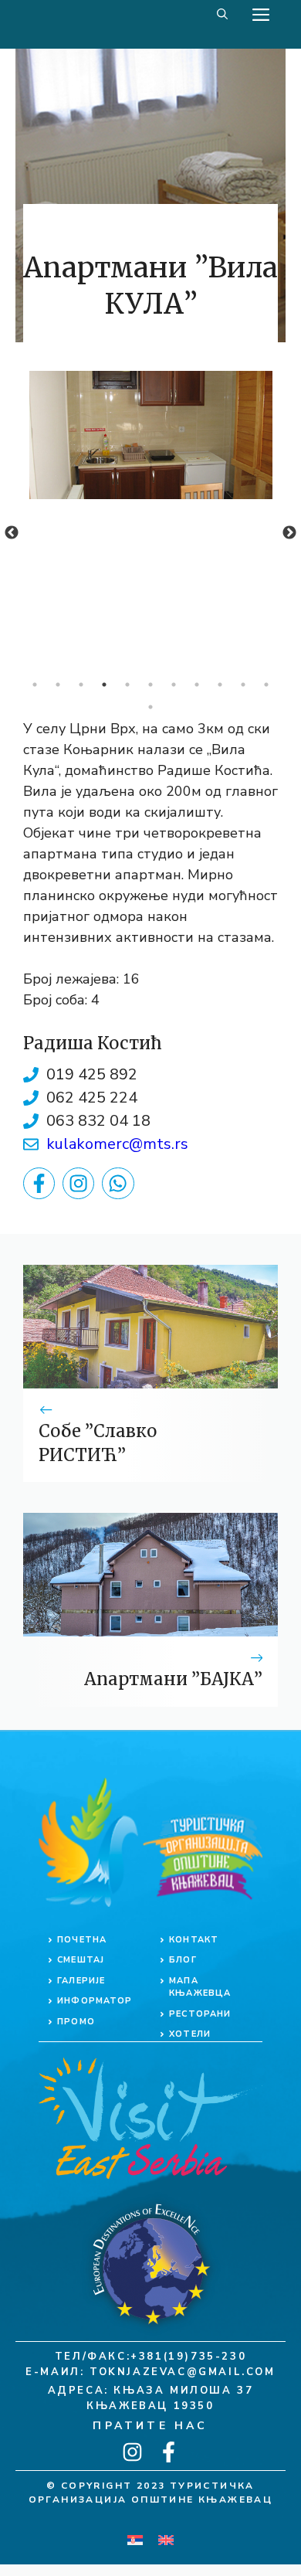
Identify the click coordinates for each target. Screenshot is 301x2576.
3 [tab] (81, 685)
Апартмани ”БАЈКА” (173, 1679)
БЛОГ (183, 1960)
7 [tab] (174, 685)
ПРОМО (76, 2022)
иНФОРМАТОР (95, 2001)
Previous (12, 533)
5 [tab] (127, 685)
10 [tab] (243, 685)
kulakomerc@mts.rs (117, 1144)
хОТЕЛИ (190, 2034)
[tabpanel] (150, 435)
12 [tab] (150, 707)
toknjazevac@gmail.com (183, 2372)
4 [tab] (104, 685)
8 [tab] (197, 685)
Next (289, 533)
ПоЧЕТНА (82, 1940)
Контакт (194, 1940)
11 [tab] (266, 685)
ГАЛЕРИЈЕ (81, 1981)
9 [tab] (220, 685)
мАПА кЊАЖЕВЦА (200, 1987)
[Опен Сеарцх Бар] (222, 15)
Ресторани (200, 2014)
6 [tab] (150, 685)
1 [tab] (35, 685)
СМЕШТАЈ (81, 1960)
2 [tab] (58, 685)
